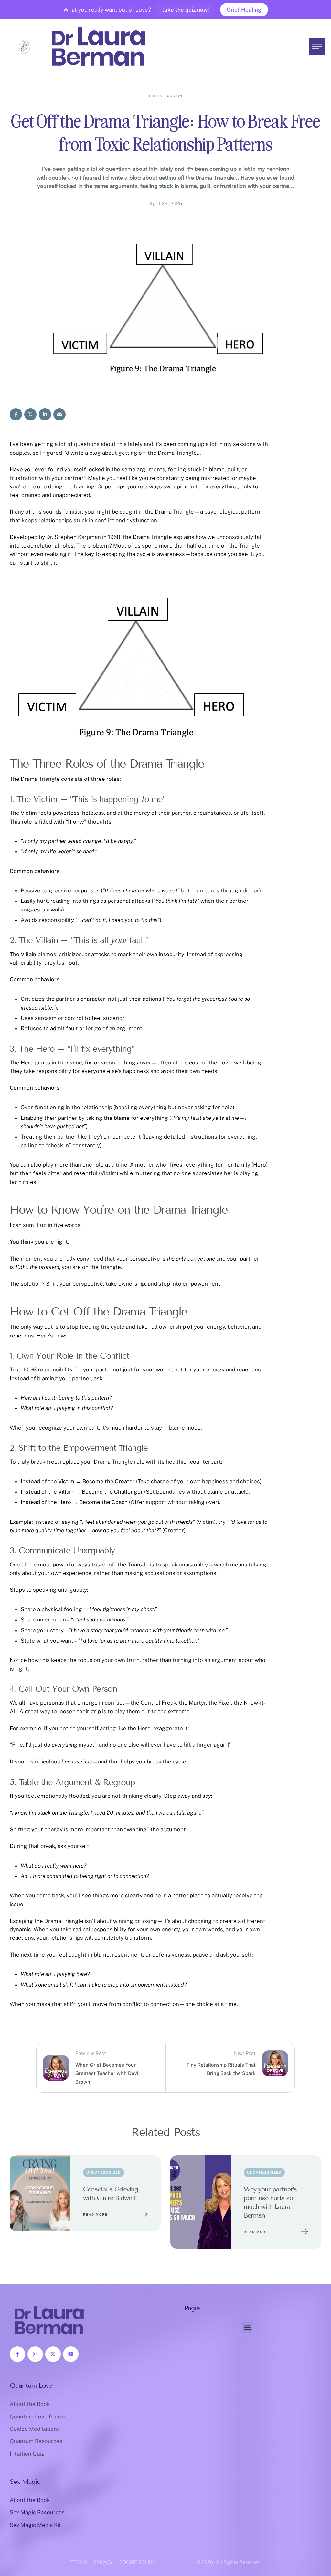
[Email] (59, 414)
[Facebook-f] (17, 2354)
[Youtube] (71, 2354)
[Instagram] (35, 2354)
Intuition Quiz (27, 2454)
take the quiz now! (186, 10)
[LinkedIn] (45, 414)
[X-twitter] (53, 2354)
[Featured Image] (40, 2193)
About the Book (30, 2404)
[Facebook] (16, 414)
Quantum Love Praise (37, 2417)
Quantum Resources (36, 2441)
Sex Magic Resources (37, 2512)
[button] (313, 2548)
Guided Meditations (35, 2429)
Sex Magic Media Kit (35, 2525)
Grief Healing (244, 10)
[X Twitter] (30, 414)
